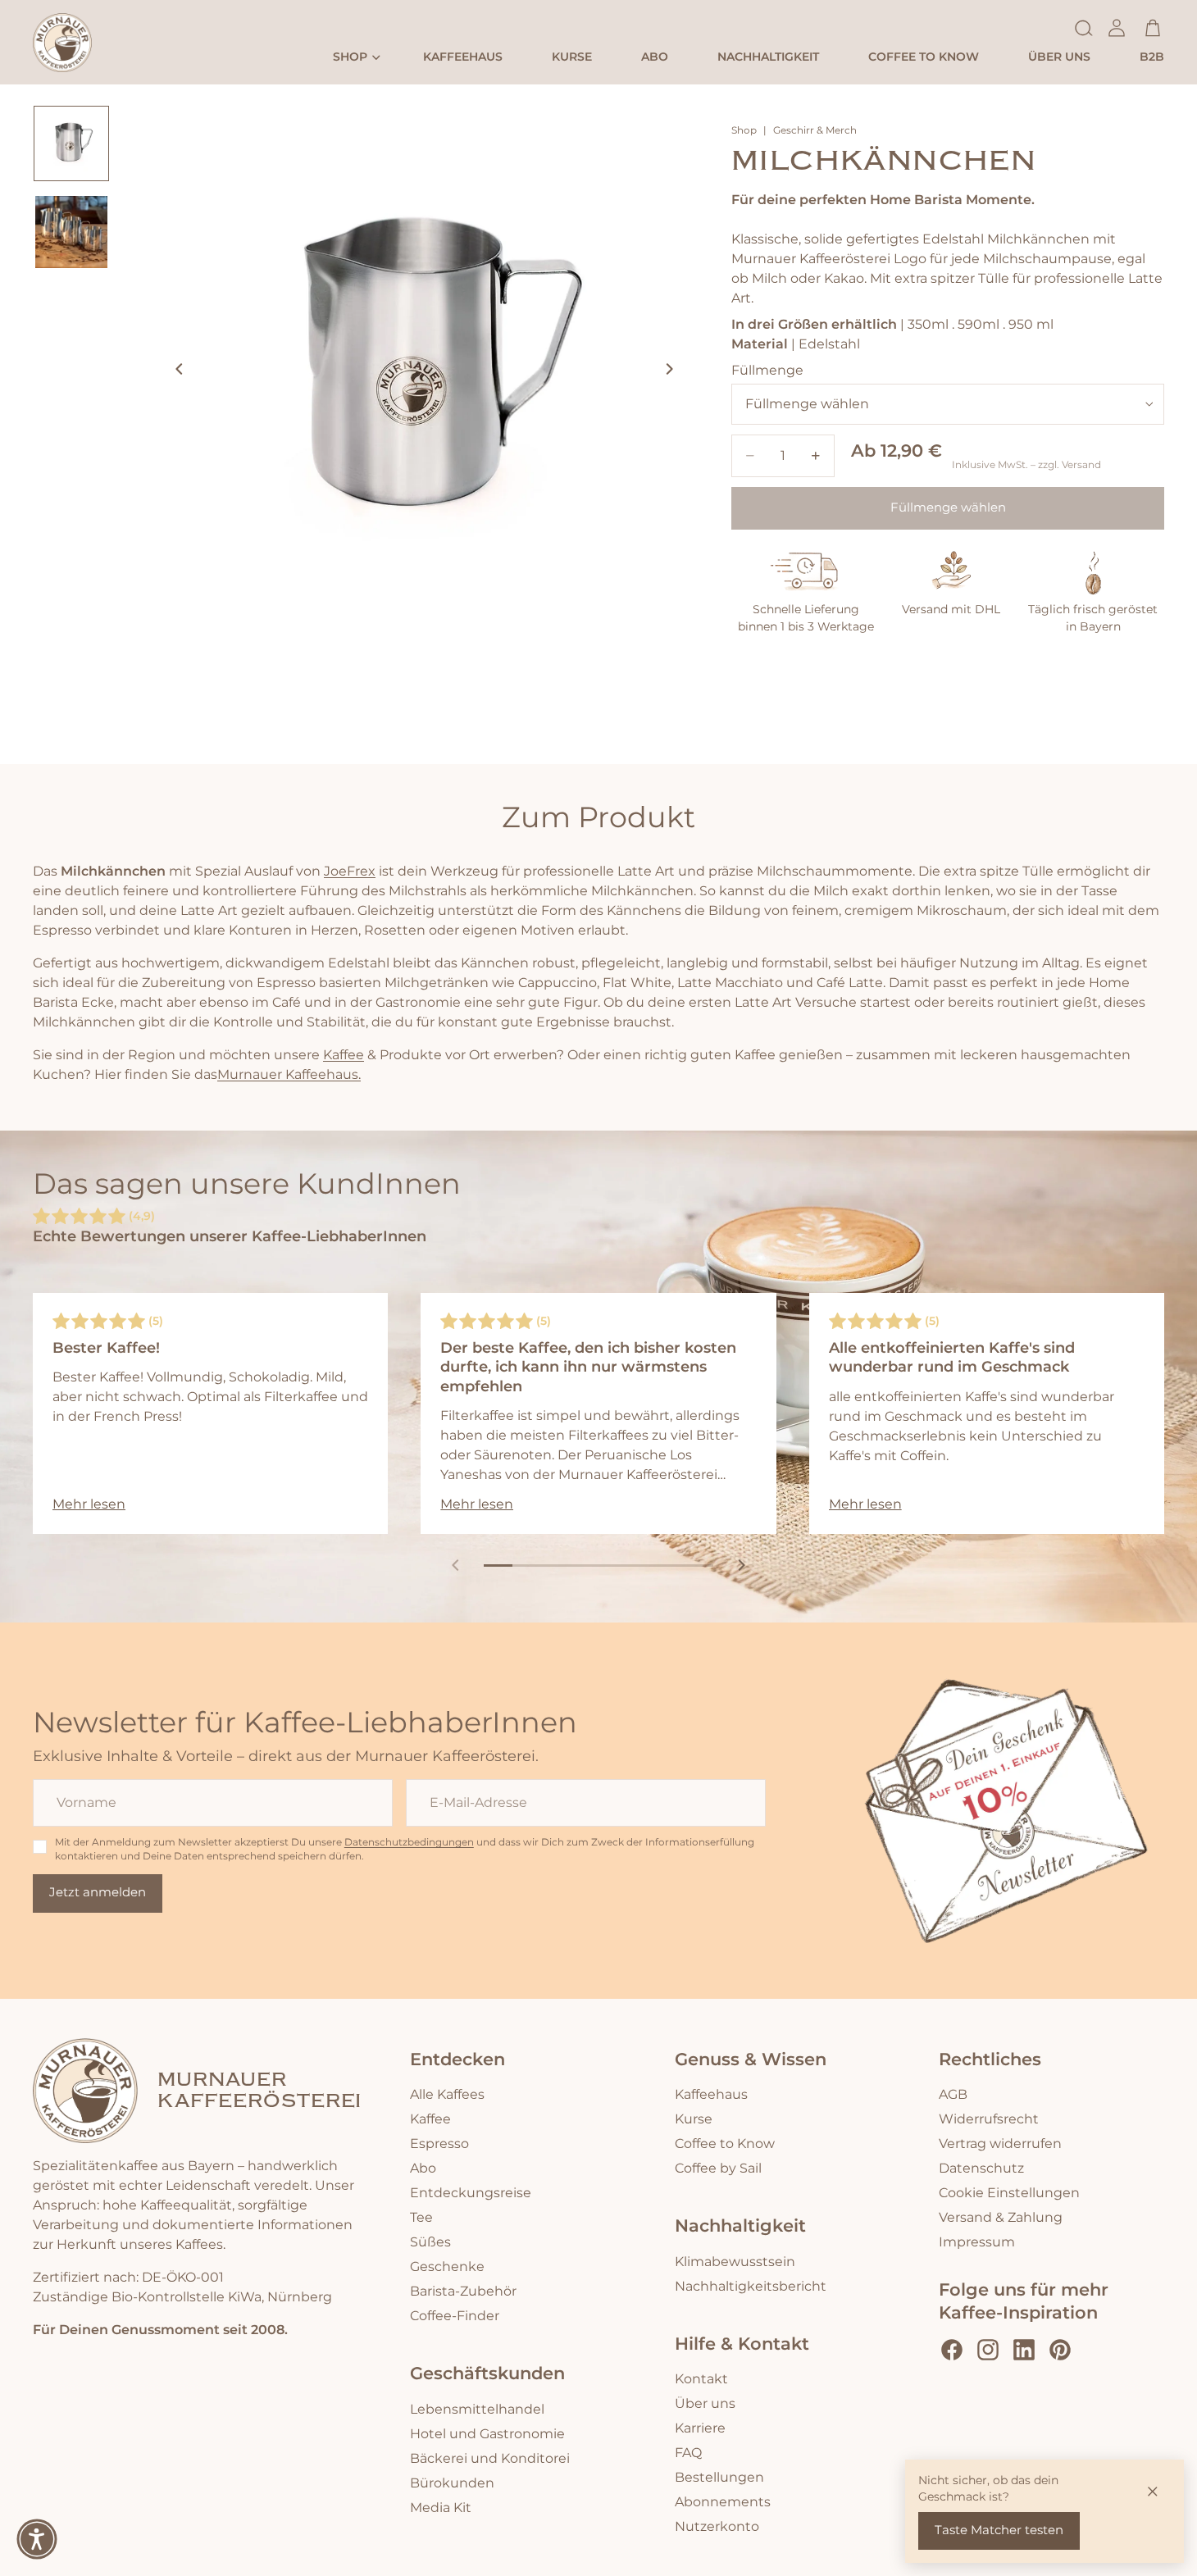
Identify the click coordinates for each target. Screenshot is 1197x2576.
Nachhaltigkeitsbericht (751, 2287)
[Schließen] (1153, 2491)
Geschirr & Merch (815, 131)
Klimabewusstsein (735, 2262)
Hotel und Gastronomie (487, 2434)
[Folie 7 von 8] (670, 1566)
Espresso (439, 2144)
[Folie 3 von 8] (555, 1566)
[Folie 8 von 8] (699, 1566)
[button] (37, 2539)
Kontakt (701, 2379)
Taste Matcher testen (999, 2530)
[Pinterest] (1060, 2350)
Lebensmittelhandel (477, 2410)
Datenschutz (981, 2169)
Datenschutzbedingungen (409, 1843)
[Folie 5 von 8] (613, 1566)
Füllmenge (767, 371)
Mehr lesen (89, 1504)
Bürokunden (452, 2483)
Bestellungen (719, 2478)
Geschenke (447, 2267)
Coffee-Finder (455, 2316)
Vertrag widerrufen (1000, 2144)
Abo (423, 2169)
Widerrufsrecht (989, 2119)
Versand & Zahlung (1001, 2218)
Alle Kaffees (447, 2095)
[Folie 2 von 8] (527, 1566)
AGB (953, 2095)
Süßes (430, 2242)
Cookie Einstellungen (1009, 2193)
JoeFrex (350, 872)
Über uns (705, 2404)
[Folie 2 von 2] (71, 232)
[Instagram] (988, 2350)
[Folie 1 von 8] (498, 1566)
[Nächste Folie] (674, 372)
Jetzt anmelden (98, 1893)
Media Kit (441, 2508)
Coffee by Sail (718, 2169)
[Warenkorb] (1153, 28)
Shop (744, 131)
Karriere (700, 2428)
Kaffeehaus (711, 2095)
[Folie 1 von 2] (71, 143)
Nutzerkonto (717, 2527)
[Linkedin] (1024, 2350)
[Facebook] (952, 2350)
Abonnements (723, 2502)
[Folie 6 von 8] (642, 1566)
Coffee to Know (725, 2144)
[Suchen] (1084, 28)
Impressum (977, 2242)
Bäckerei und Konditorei (490, 2459)
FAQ (688, 2453)
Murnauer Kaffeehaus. (289, 1075)
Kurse (694, 2119)
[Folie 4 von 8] (584, 1566)
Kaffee (344, 1055)
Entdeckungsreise (471, 2193)
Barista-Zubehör (463, 2292)
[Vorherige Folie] (175, 372)
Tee (421, 2218)
